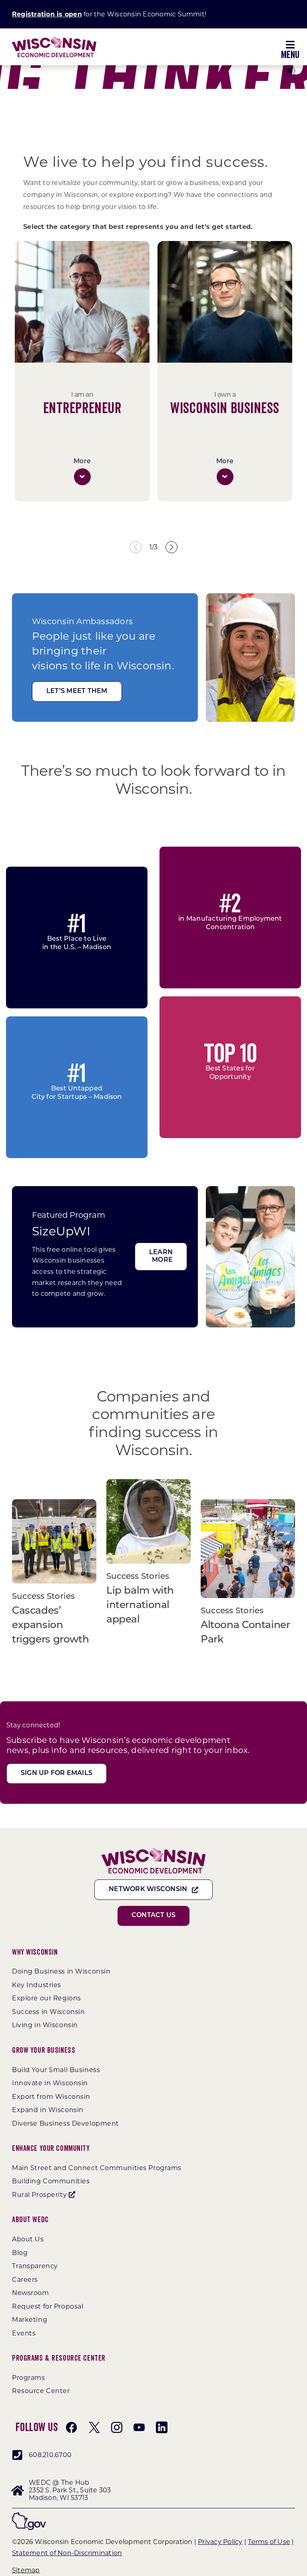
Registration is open (47, 14)
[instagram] (117, 2427)
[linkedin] (161, 2427)
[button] (82, 477)
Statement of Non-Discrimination (67, 2553)
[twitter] (94, 2427)
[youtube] (139, 2427)
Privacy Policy (220, 2542)
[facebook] (72, 2427)
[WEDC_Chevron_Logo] (54, 39)
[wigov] (29, 2515)
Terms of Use (269, 2542)
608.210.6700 (50, 2455)
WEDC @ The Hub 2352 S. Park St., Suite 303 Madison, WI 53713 (70, 2490)
